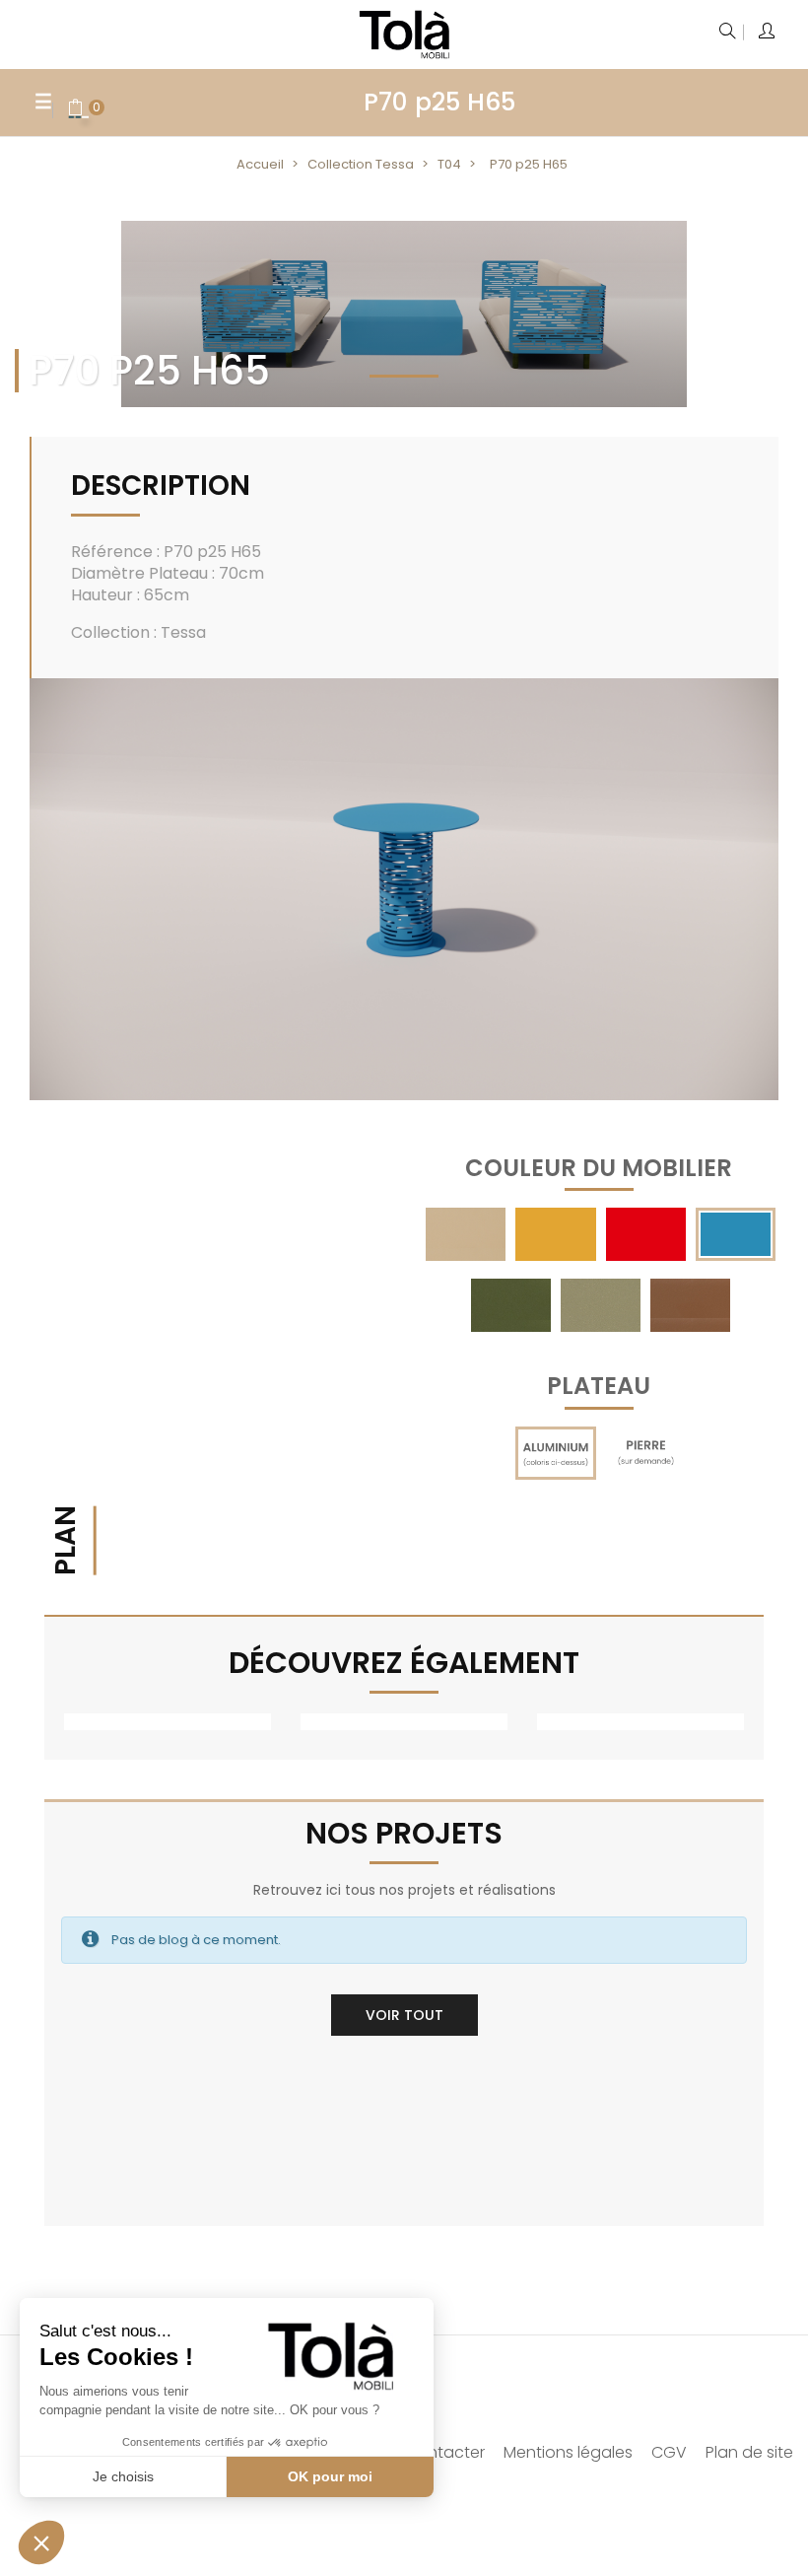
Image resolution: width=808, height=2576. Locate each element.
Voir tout (404, 2015)
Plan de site (749, 2452)
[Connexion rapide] (768, 33)
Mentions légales (568, 2452)
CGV (669, 2452)
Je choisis (123, 2476)
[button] (41, 2542)
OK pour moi (330, 2476)
